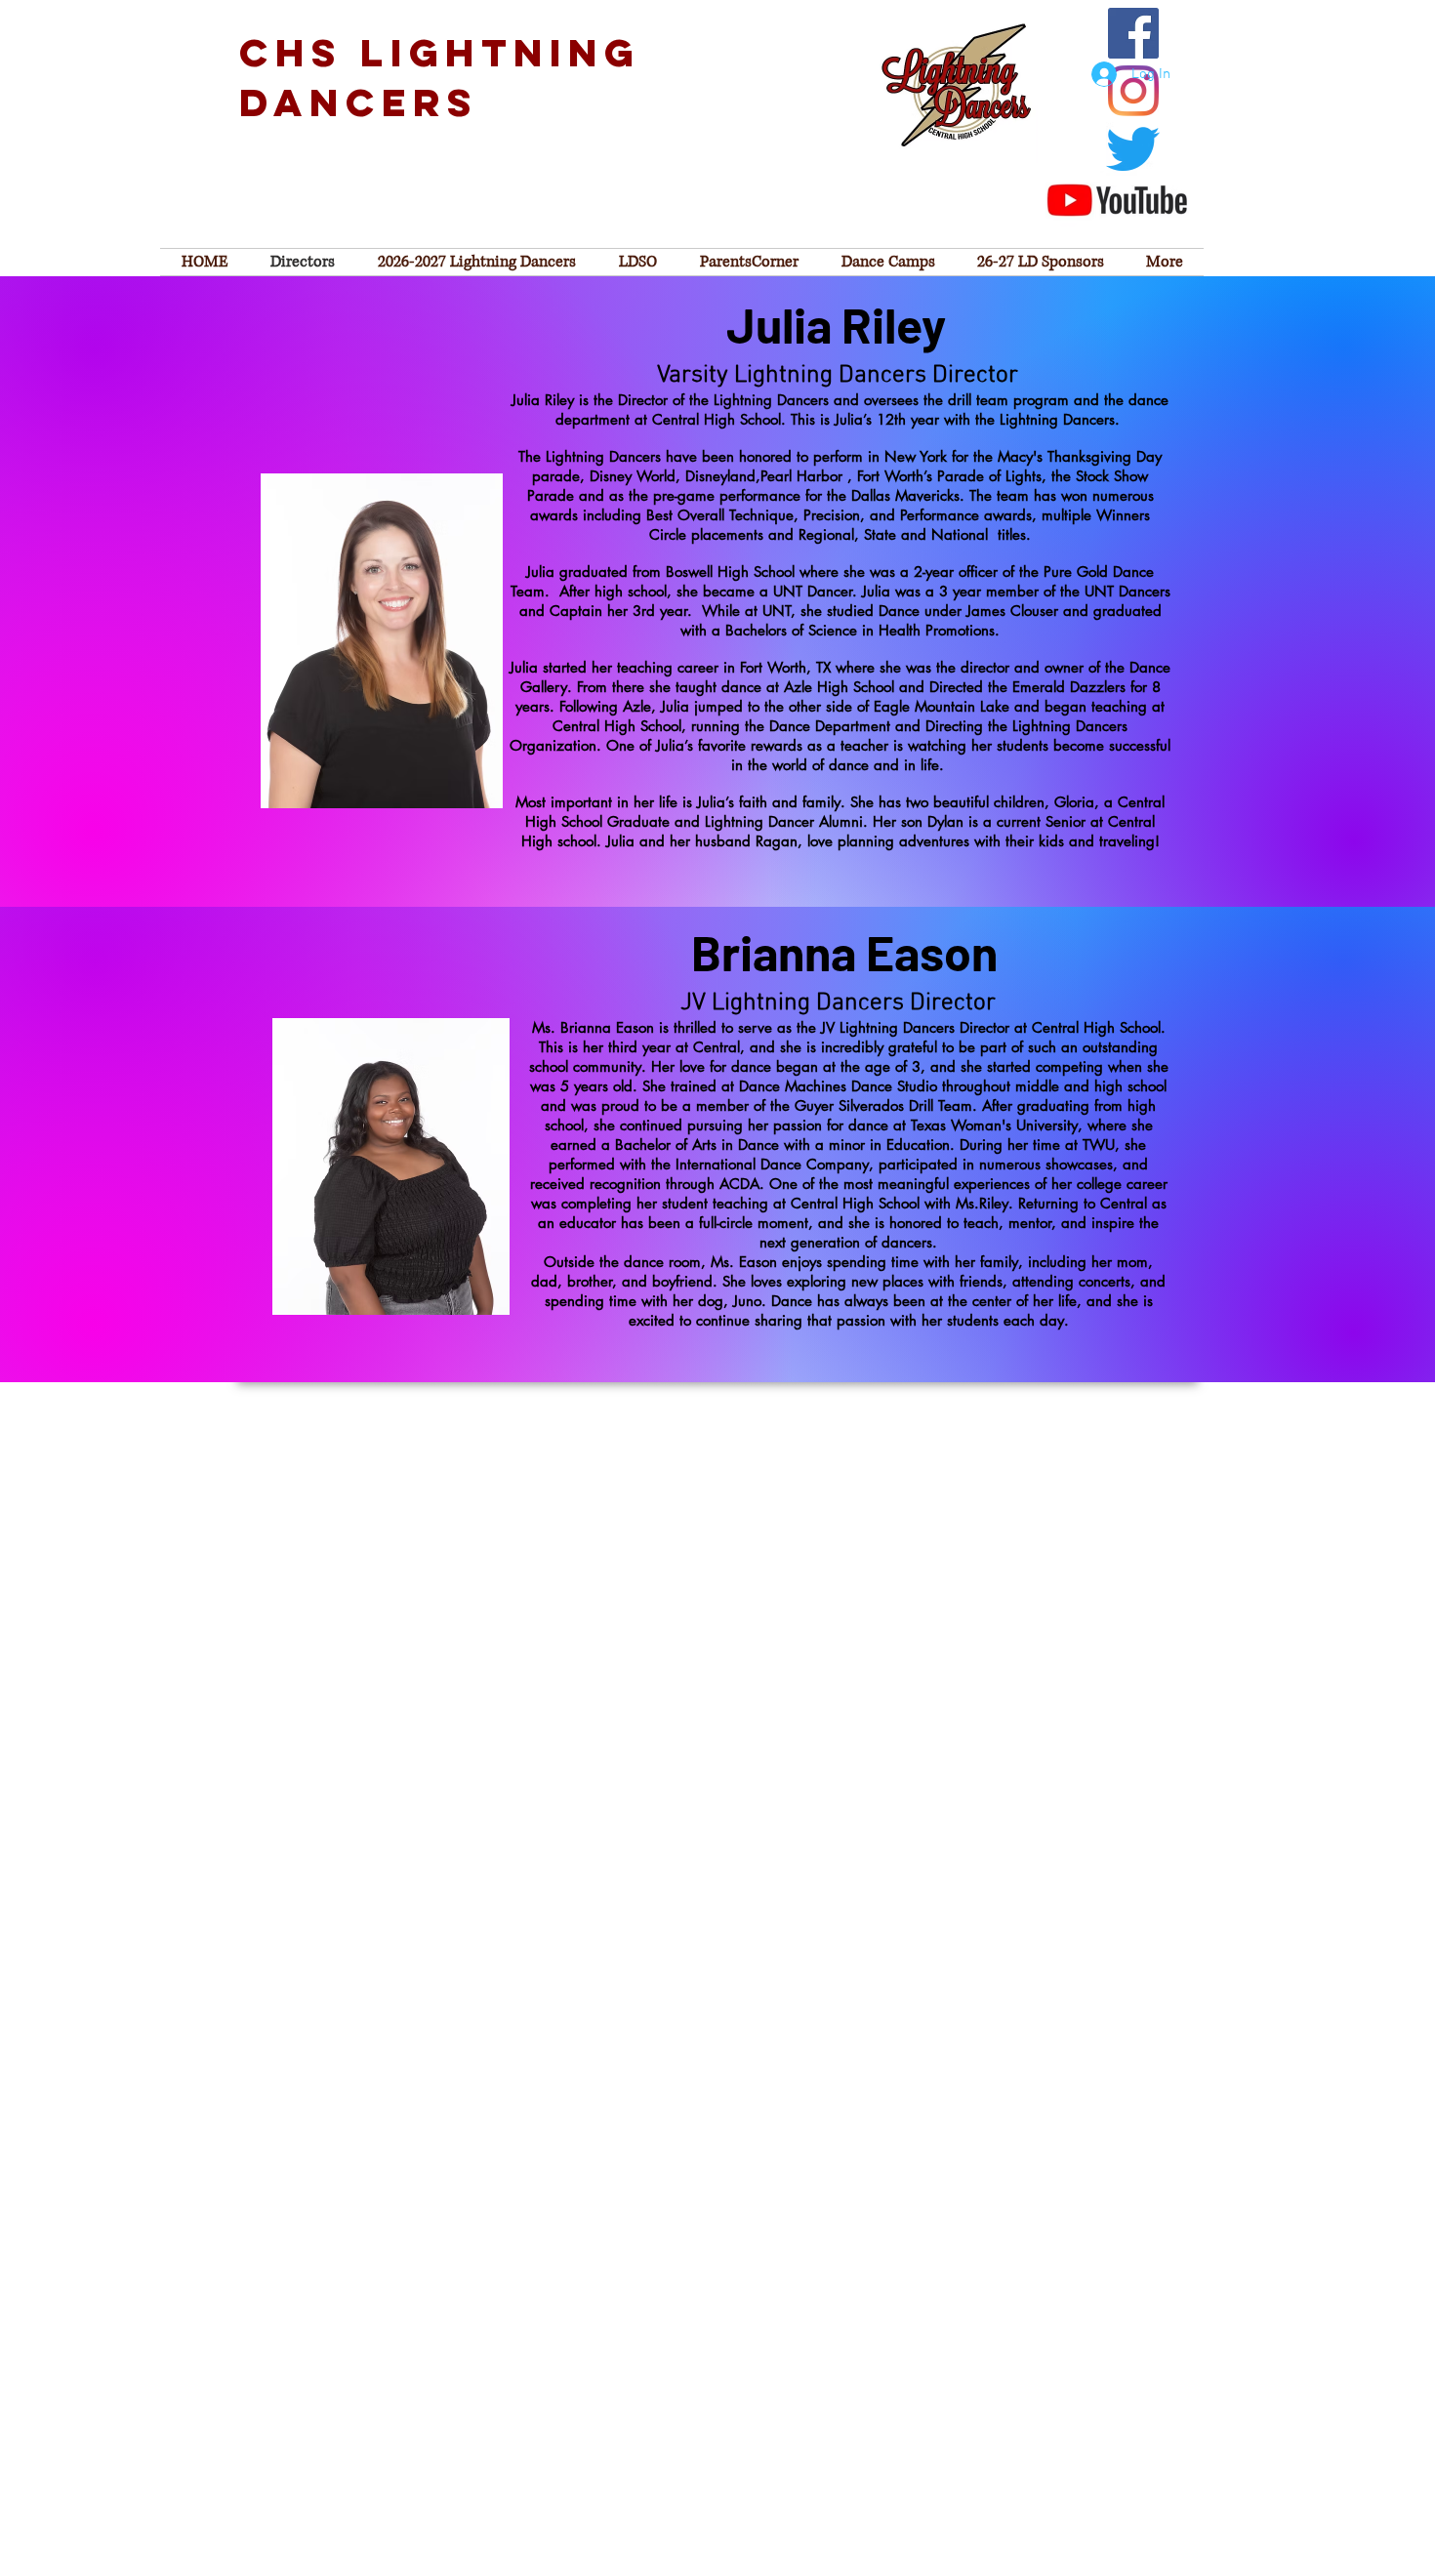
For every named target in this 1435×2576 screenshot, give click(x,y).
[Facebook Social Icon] (1133, 33)
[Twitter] (1133, 149)
